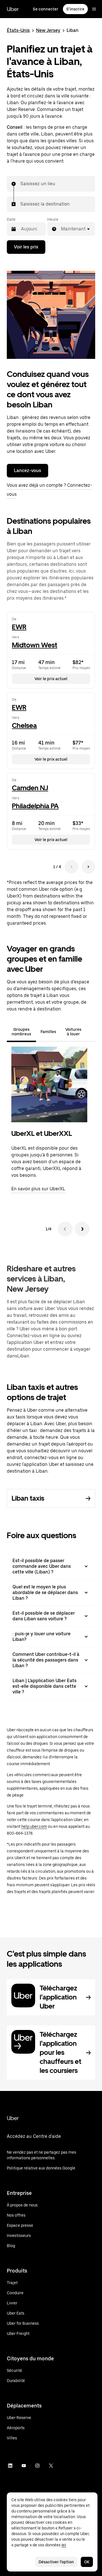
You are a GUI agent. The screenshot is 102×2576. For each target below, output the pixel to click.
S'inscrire (75, 9)
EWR (19, 627)
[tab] (91, 1032)
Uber (13, 9)
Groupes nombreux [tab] (21, 1032)
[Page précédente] (71, 867)
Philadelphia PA (35, 806)
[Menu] (94, 9)
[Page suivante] (88, 867)
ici (64, 2545)
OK (87, 2562)
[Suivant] (82, 1229)
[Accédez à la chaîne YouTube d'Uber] (24, 2466)
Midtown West (35, 645)
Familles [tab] (48, 1032)
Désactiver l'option (56, 2562)
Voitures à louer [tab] (73, 1032)
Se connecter (46, 9)
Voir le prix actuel (51, 679)
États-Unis (18, 30)
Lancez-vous (27, 471)
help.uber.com (34, 1826)
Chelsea (24, 725)
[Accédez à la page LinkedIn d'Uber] (10, 2466)
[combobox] (21, 184)
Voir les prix (26, 247)
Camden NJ (30, 788)
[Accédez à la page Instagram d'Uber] (37, 2466)
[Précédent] (65, 1229)
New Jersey (48, 30)
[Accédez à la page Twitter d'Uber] (51, 2466)
